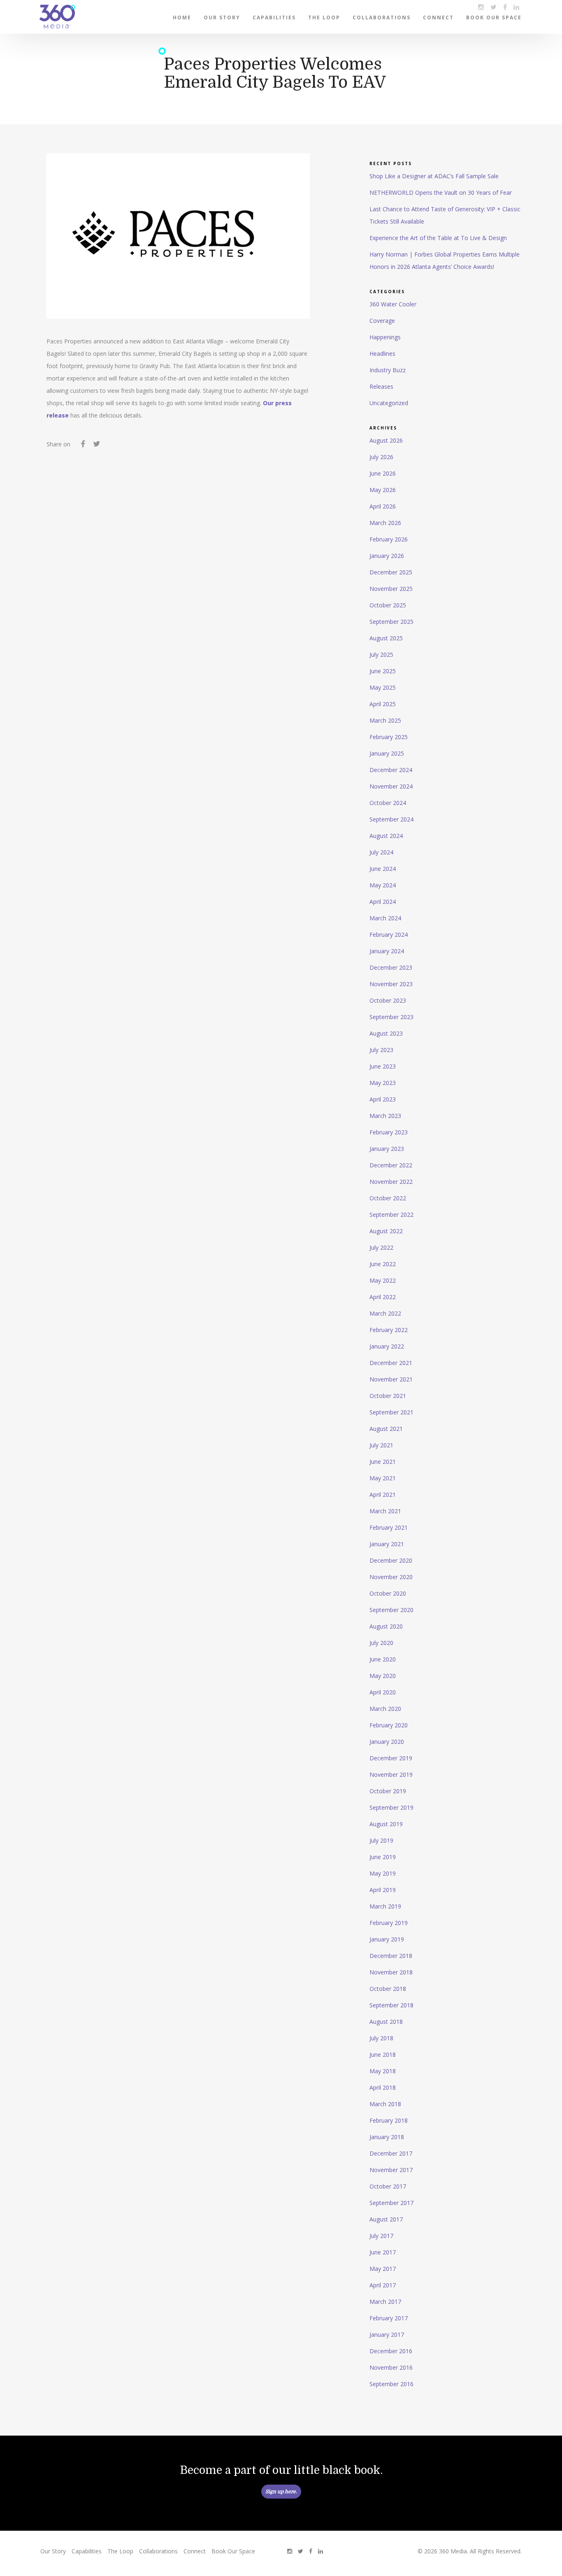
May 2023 (383, 1083)
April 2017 (383, 2285)
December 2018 (391, 1956)
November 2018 (391, 1972)
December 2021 (391, 1363)
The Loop (324, 17)
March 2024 (385, 918)
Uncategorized (389, 403)
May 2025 (383, 687)
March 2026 (385, 523)
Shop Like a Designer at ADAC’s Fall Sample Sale (434, 176)
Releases (381, 386)
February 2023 (389, 1132)
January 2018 (387, 2137)
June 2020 (383, 1659)
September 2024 (391, 819)
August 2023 (386, 1033)
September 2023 (391, 1017)
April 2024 (383, 902)
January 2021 (387, 1544)
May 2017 (383, 2269)
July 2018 (381, 2038)
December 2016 (391, 2351)
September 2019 (391, 1807)
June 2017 (383, 2252)
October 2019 (388, 1791)
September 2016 (391, 2384)
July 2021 (381, 1445)
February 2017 (389, 2318)
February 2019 (389, 1923)
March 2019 (385, 1906)
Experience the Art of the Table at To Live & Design (438, 238)
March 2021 (385, 1511)
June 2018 (383, 2054)
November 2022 (391, 1182)
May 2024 (383, 885)
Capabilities (274, 17)
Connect (438, 17)
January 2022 (387, 1346)
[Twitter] (96, 445)
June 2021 (383, 1462)
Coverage (382, 321)
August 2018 (386, 2022)
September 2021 (391, 1412)
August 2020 (386, 1626)
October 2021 (388, 1396)
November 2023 (391, 984)
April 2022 (383, 1297)
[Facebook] (83, 445)
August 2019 (386, 1824)
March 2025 (385, 720)
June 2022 (383, 1264)
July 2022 (381, 1247)
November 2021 (391, 1379)
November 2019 (391, 1774)
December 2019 (391, 1758)
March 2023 (385, 1116)
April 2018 (383, 2087)
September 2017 (391, 2203)
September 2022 (391, 1214)
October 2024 (388, 803)
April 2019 (383, 1890)
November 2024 (391, 786)
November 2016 (391, 2367)
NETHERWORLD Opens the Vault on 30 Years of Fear (441, 192)
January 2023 (387, 1149)
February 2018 (389, 2120)
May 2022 (383, 1280)
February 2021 (389, 1527)
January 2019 (387, 1939)
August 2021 (386, 1429)
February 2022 (389, 1330)
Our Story (222, 17)
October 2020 (388, 1593)
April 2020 (383, 1692)
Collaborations (382, 17)
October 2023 (388, 1000)
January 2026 (387, 556)
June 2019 (383, 1857)
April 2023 (383, 1099)
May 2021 (383, 1478)
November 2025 (391, 589)
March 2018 (385, 2104)
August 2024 (386, 836)
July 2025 (381, 654)
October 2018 (388, 1989)
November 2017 (391, 2170)
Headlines (382, 353)
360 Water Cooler (393, 304)
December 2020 (391, 1560)
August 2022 (386, 1231)
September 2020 (391, 1610)
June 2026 (383, 473)
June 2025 (383, 671)
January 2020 (387, 1742)
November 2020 (391, 1577)
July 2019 (381, 1840)
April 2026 (383, 506)
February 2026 (389, 539)
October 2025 (388, 605)
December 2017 (391, 2153)
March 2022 (385, 1313)
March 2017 (385, 2302)
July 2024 (381, 852)
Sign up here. (281, 2492)
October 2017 (388, 2186)
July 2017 (381, 2236)
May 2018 (383, 2071)
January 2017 (387, 2334)
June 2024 (383, 869)
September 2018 (391, 2005)
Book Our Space (494, 17)
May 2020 (383, 1676)
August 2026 (386, 440)
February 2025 (389, 737)
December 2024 (391, 770)
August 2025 (386, 638)
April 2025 (383, 704)
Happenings (385, 337)
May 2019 (383, 1873)
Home (182, 17)
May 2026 (383, 490)
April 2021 (383, 1494)
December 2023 (391, 967)
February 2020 (389, 1725)
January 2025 (387, 753)
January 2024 (387, 951)
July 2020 (381, 1643)
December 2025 (391, 572)
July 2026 (381, 457)
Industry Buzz (388, 370)
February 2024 (389, 934)
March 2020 (385, 1709)
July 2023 (381, 1050)
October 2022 (388, 1198)
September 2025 (391, 622)
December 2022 (391, 1165)
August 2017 (386, 2219)
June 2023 (383, 1066)
